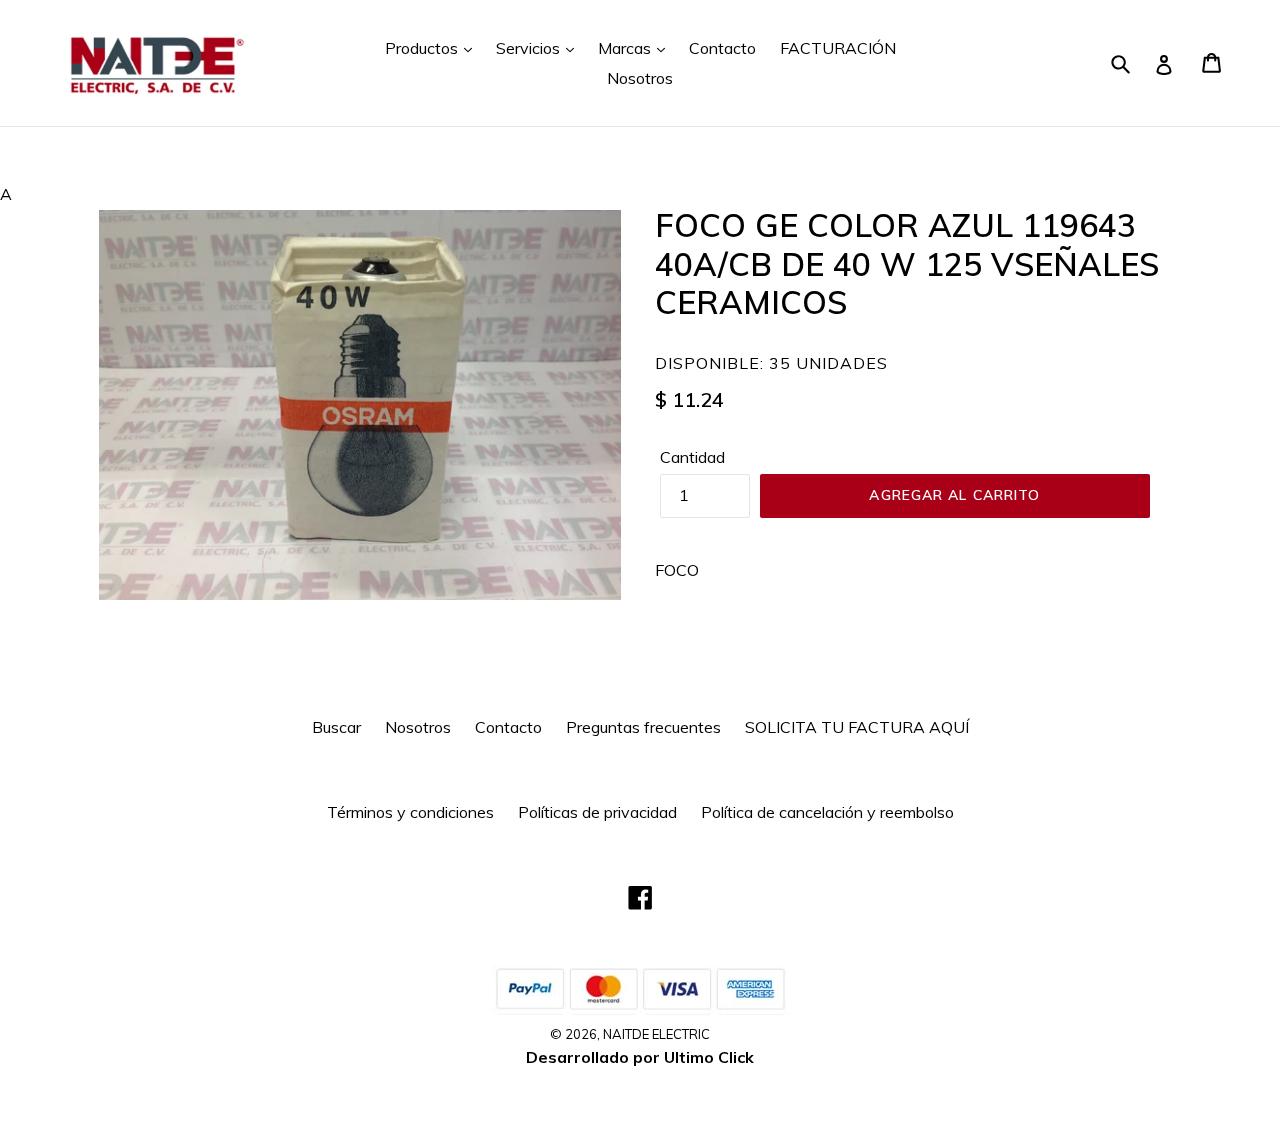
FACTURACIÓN (838, 48)
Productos (423, 48)
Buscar (336, 727)
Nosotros (640, 78)
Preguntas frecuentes (643, 727)
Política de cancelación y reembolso (827, 812)
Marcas (626, 48)
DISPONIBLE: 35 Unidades (771, 363)
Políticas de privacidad (597, 812)
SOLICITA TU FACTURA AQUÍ (857, 727)
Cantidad (692, 457)
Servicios (530, 48)
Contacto (722, 48)
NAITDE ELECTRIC (656, 1034)
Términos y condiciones (410, 812)
